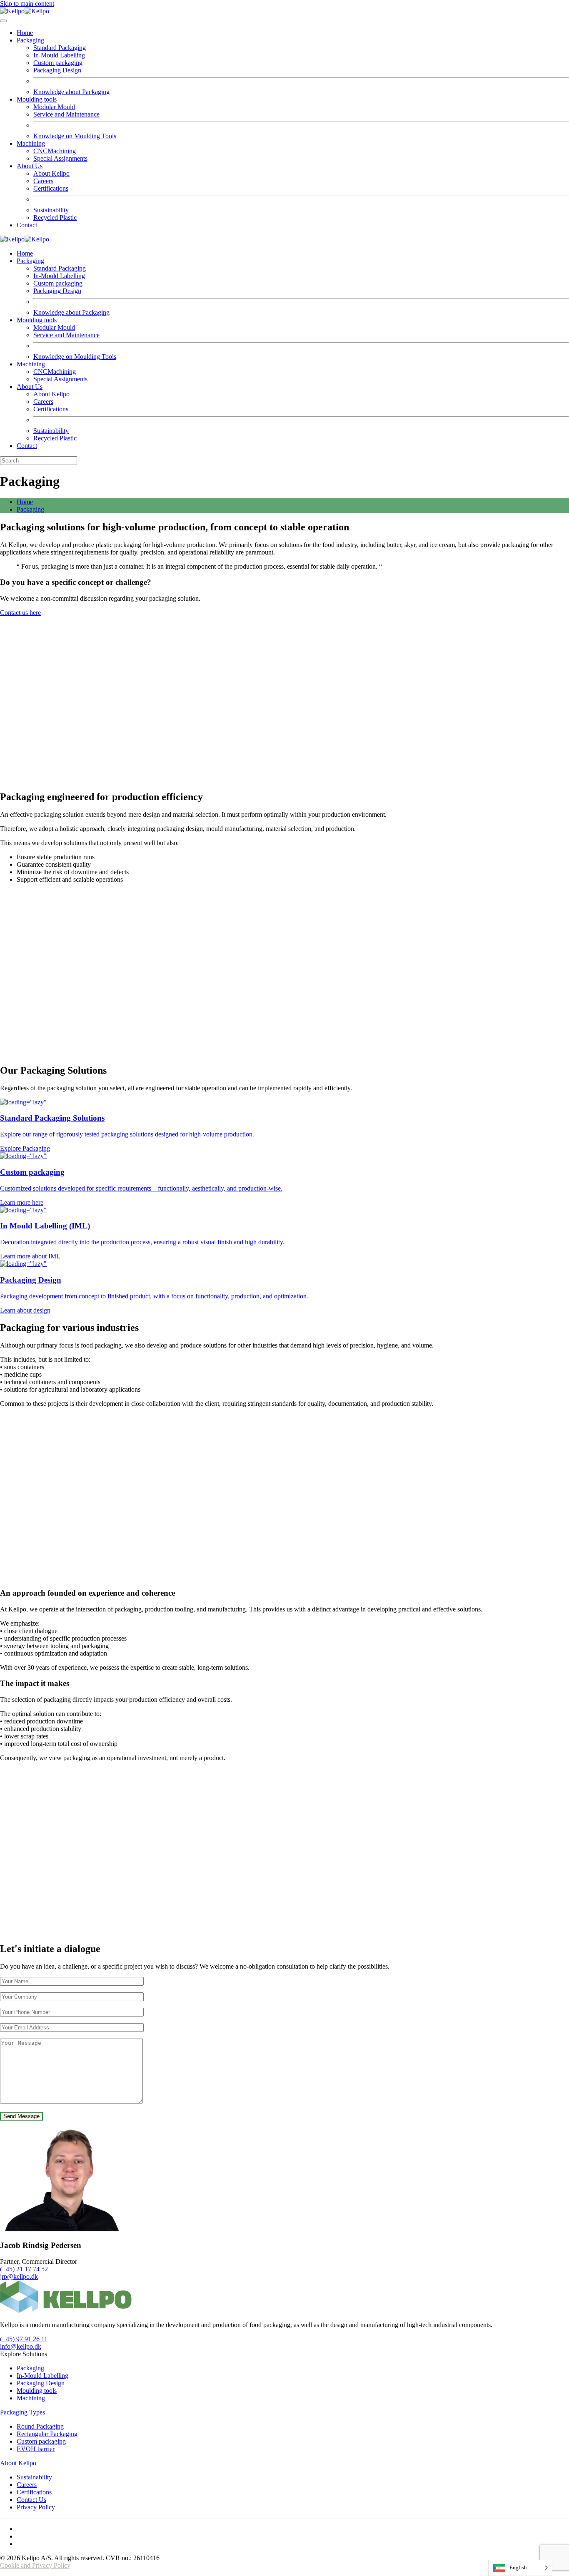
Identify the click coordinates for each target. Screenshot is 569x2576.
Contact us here (20, 613)
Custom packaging (58, 63)
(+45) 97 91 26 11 (24, 2339)
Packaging (30, 40)
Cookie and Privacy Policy (35, 2565)
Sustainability (51, 210)
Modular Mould (54, 107)
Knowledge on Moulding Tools (75, 136)
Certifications (51, 188)
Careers (43, 181)
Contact (27, 225)
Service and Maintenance (66, 114)
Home (25, 33)
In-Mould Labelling (59, 55)
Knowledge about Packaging (71, 92)
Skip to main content (27, 4)
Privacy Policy (36, 2507)
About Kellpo (51, 173)
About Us (30, 166)
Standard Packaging (60, 48)
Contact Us (31, 2500)
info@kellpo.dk (21, 2346)
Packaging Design (57, 70)
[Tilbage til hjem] (25, 11)
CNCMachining (55, 151)
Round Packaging (40, 2426)
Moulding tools (37, 99)
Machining (31, 143)
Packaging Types (22, 2412)
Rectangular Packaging (47, 2434)
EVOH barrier (36, 2449)
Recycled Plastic (55, 218)
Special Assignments (60, 158)
